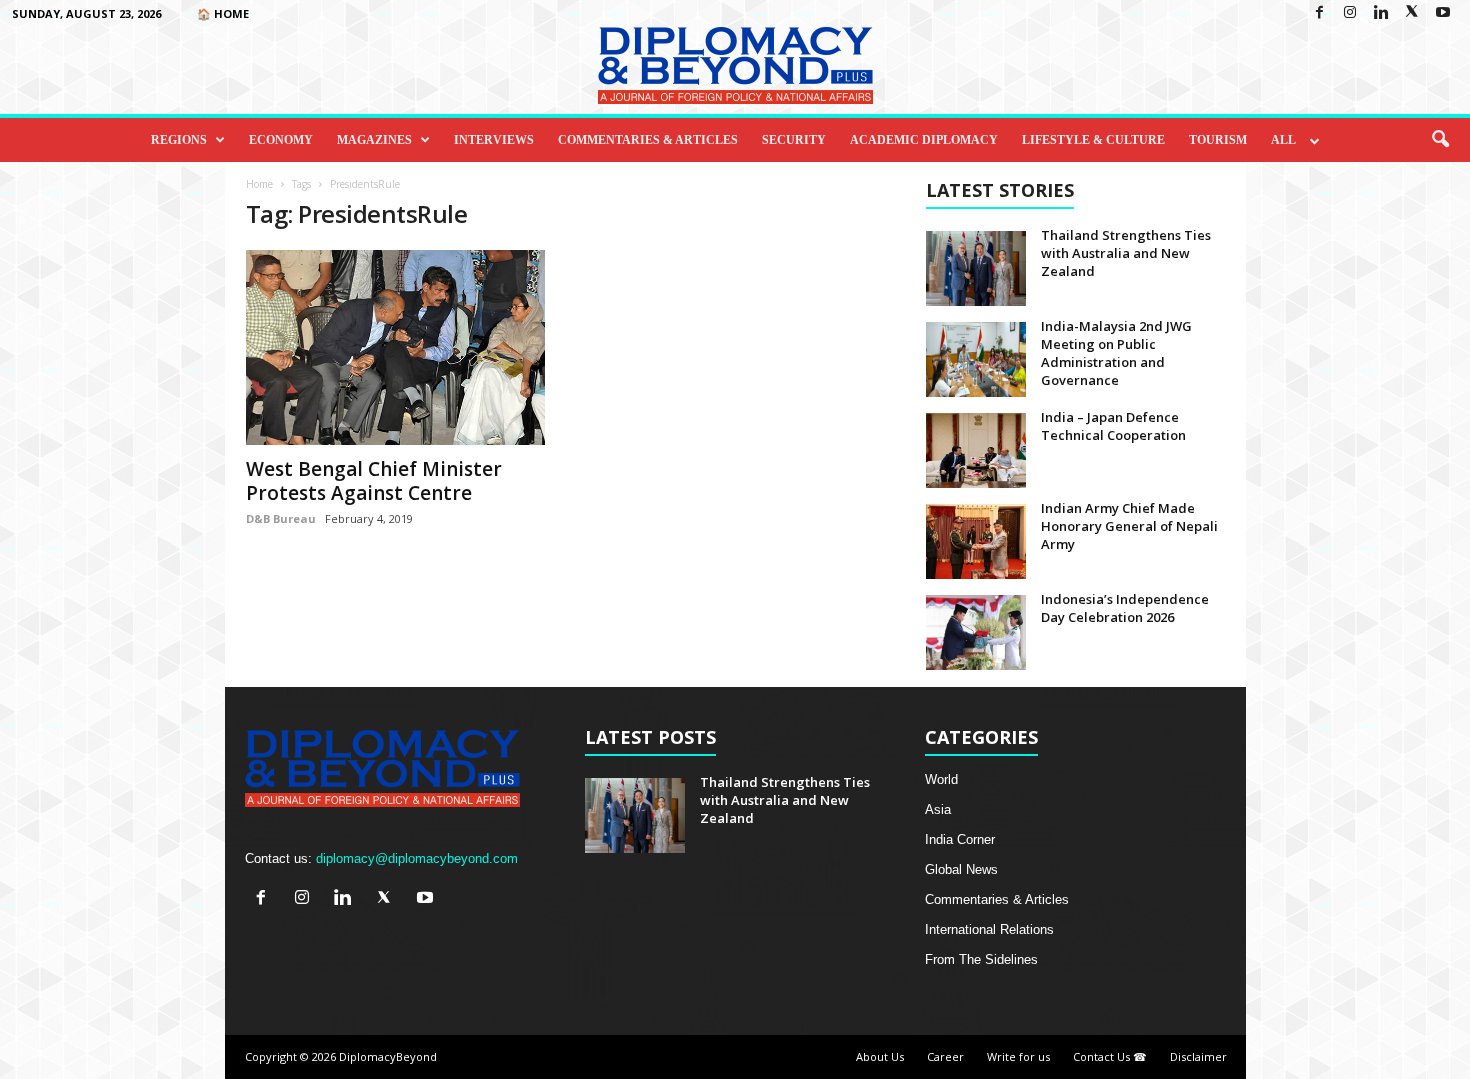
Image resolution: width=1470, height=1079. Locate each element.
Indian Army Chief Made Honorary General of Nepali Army (1129, 526)
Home (259, 184)
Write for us (1018, 1056)
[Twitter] (1412, 13)
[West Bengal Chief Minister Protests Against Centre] (396, 347)
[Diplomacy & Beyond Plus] (735, 65)
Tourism (1218, 140)
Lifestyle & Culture (1093, 140)
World (941, 779)
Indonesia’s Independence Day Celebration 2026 (1125, 608)
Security (794, 140)
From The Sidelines (981, 959)
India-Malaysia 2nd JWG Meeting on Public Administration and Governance (1116, 353)
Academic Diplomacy (924, 140)
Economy (281, 140)
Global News (961, 869)
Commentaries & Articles (648, 140)
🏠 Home (223, 13)
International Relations (989, 929)
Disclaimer (1198, 1056)
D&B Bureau (281, 518)
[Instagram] (1350, 13)
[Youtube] (1443, 13)
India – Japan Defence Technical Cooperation (1113, 426)
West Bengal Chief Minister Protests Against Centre (374, 481)
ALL (1283, 140)
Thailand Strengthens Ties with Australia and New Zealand (1126, 253)
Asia (938, 809)
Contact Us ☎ (1110, 1056)
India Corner (960, 839)
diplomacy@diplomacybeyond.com (417, 858)
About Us (880, 1056)
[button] (1440, 140)
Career (945, 1056)
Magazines (374, 140)
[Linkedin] (1381, 13)
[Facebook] (1319, 13)
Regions (179, 140)
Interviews (494, 140)
